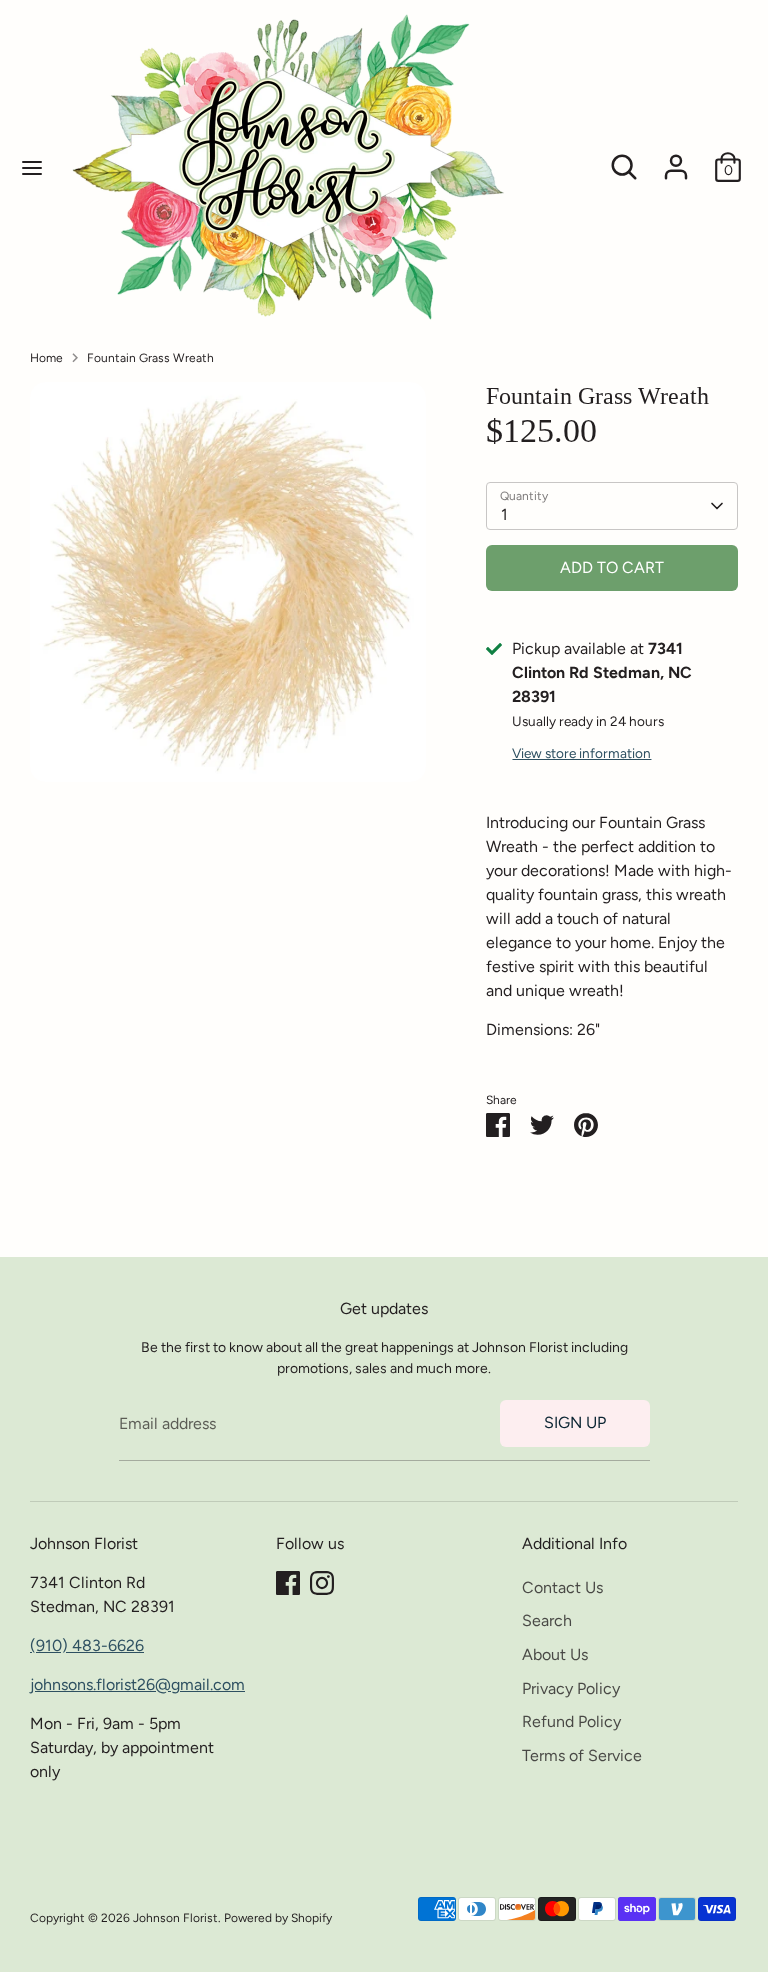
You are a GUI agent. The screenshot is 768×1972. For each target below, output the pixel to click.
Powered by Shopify (278, 1918)
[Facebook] (288, 1583)
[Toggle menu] (32, 167)
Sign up (575, 1422)
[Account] (676, 158)
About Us (555, 1654)
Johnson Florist (175, 1918)
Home (46, 358)
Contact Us (562, 1587)
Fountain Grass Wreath (150, 358)
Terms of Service (582, 1755)
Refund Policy (571, 1721)
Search (547, 1620)
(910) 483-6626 (87, 1645)
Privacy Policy (571, 1688)
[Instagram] (322, 1583)
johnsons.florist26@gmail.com (137, 1684)
